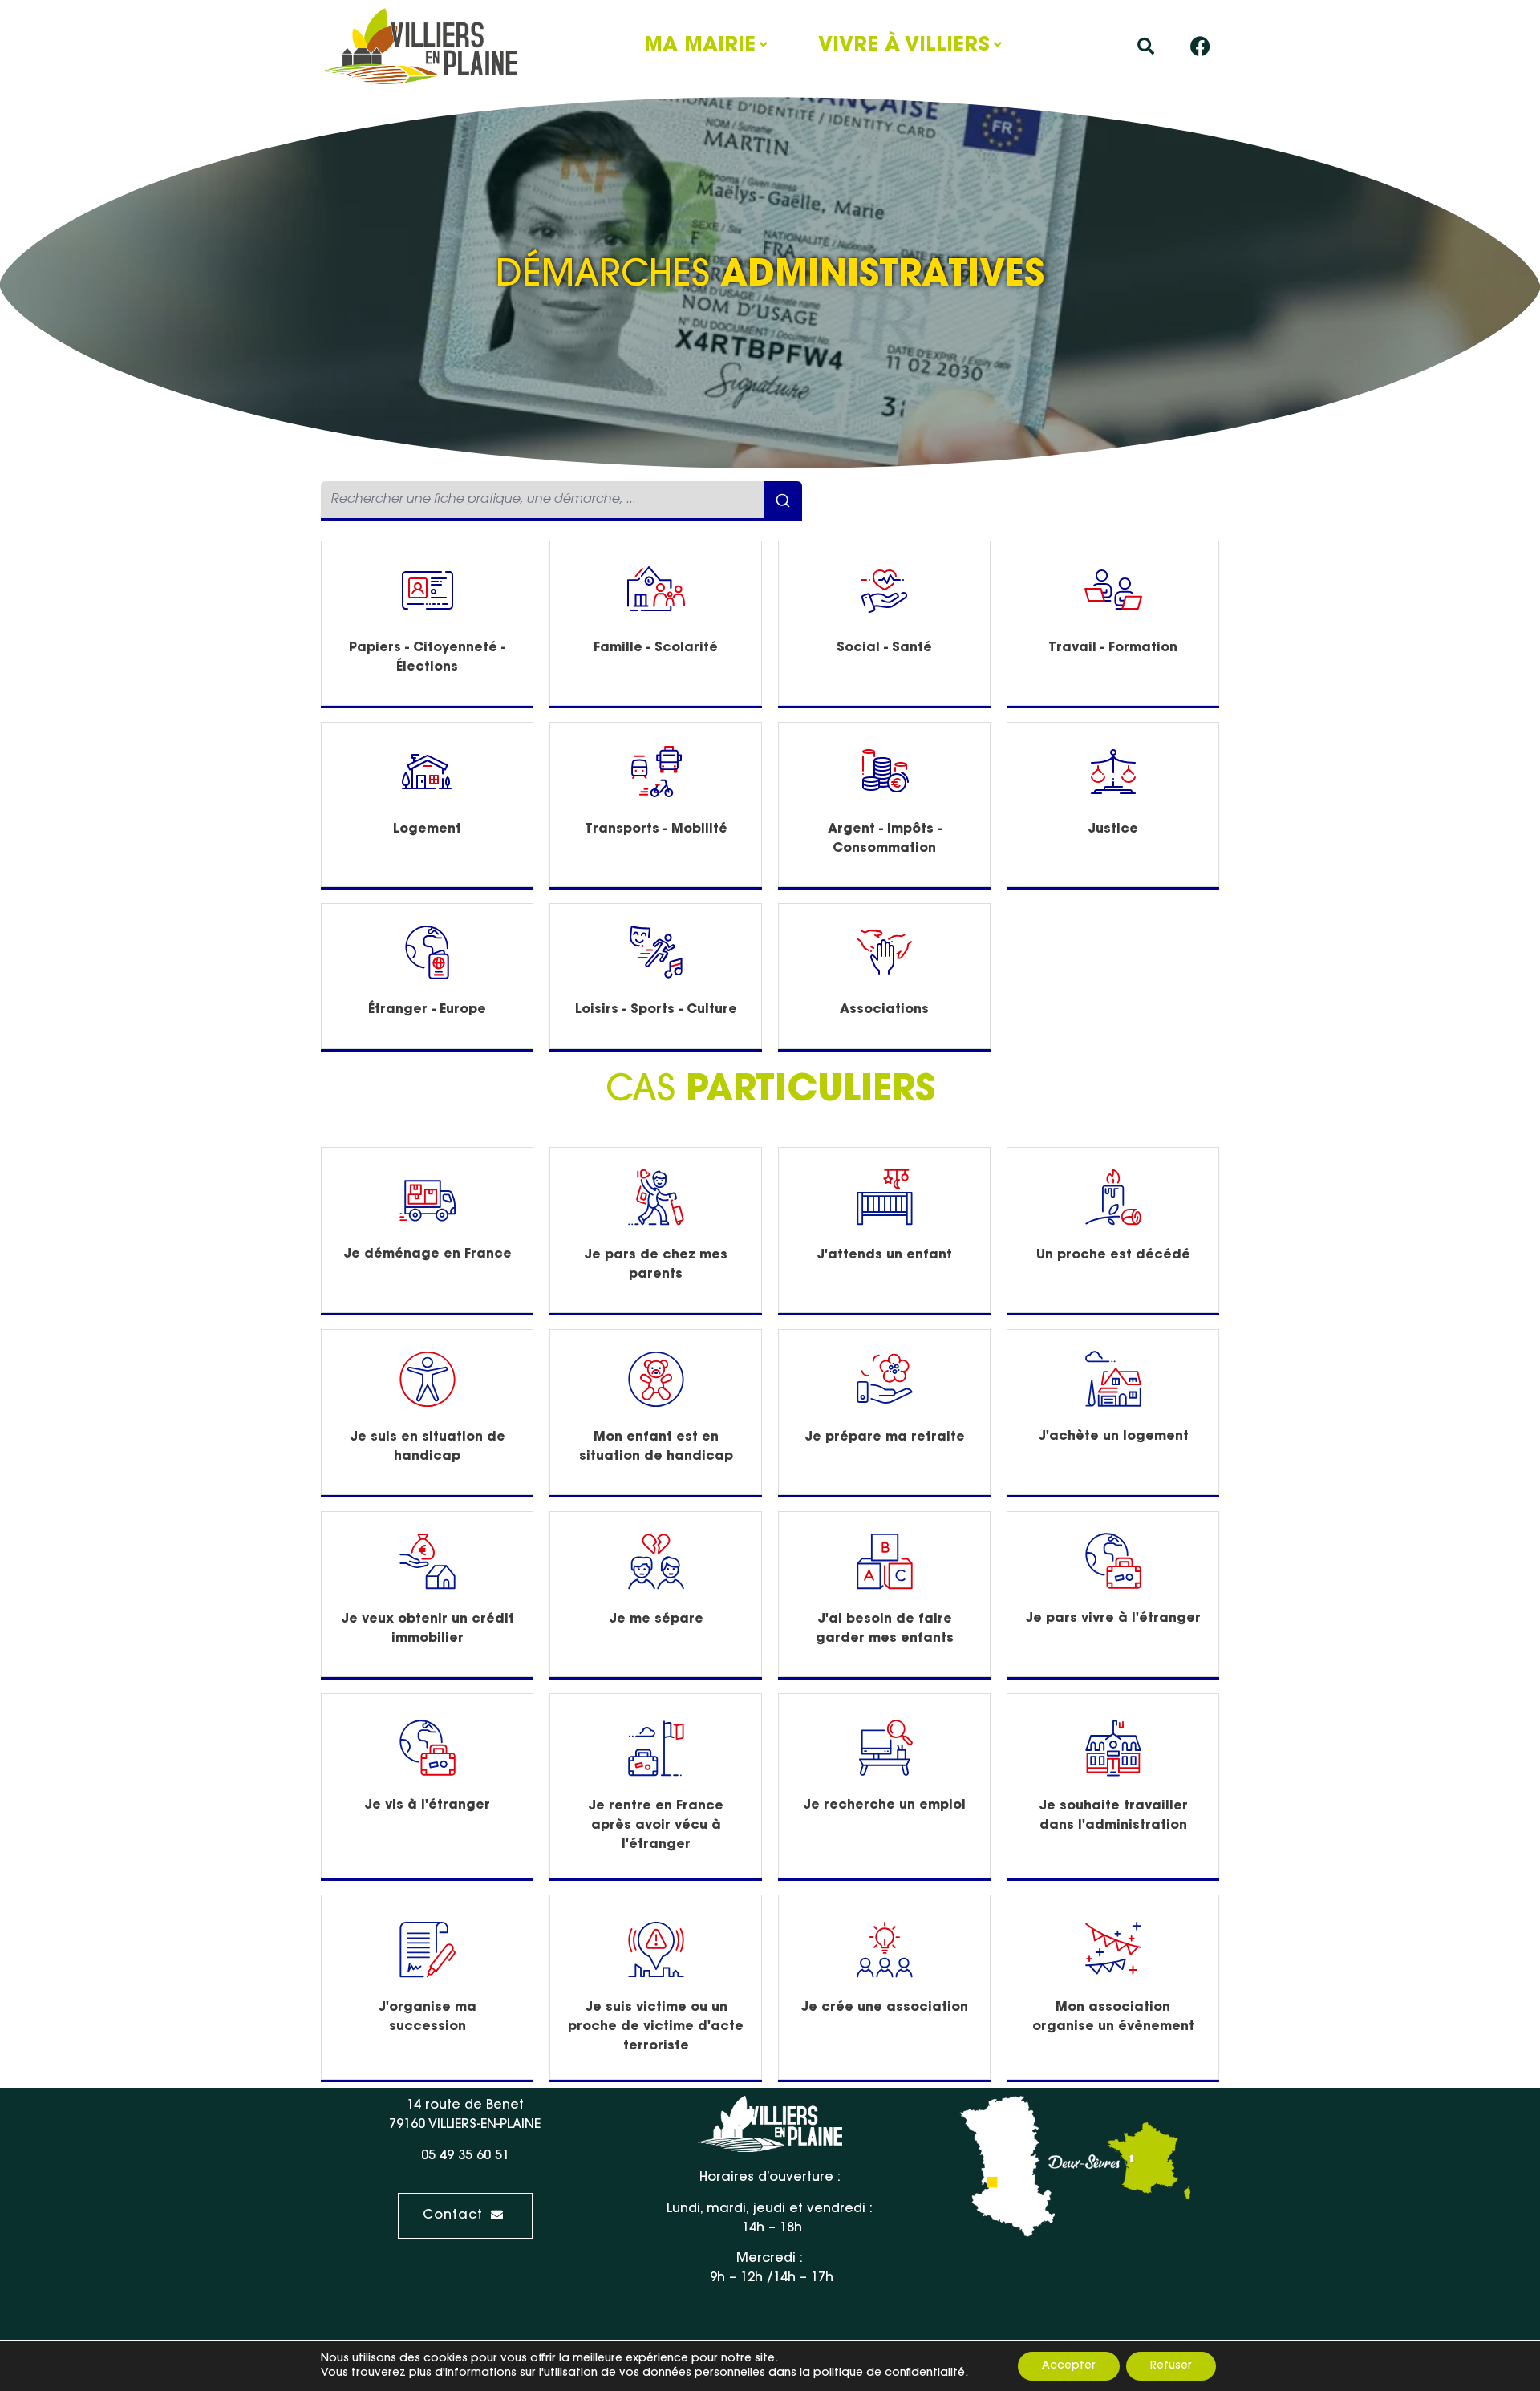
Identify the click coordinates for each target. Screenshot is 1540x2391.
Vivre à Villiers (904, 46)
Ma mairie (700, 46)
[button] (1146, 46)
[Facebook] (1201, 47)
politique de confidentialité (889, 2373)
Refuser (1171, 2366)
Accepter (1069, 2366)
